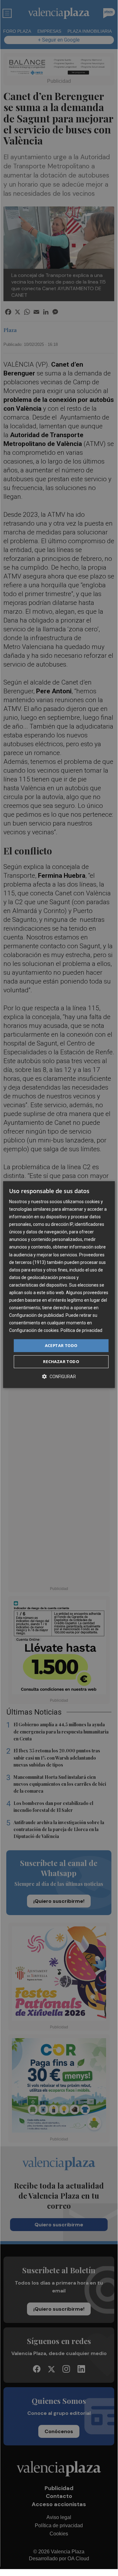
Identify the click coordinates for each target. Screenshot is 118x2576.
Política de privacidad (81, 1331)
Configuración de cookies (34, 1331)
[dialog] (59, 1285)
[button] (59, 1376)
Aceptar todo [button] (61, 1345)
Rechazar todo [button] (61, 1361)
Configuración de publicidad (36, 1315)
